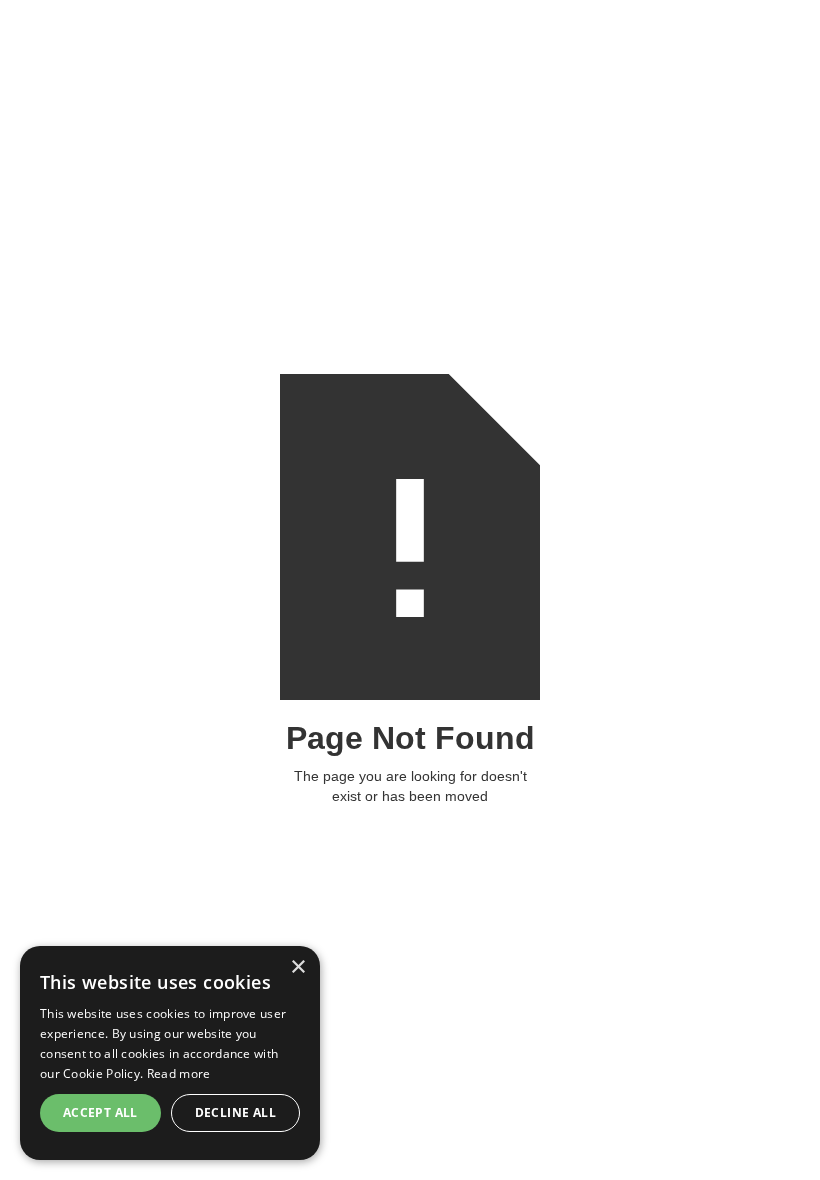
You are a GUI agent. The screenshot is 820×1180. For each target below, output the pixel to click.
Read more (179, 1073)
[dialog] (170, 1053)
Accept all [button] (100, 1112)
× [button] (297, 967)
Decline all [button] (235, 1112)
